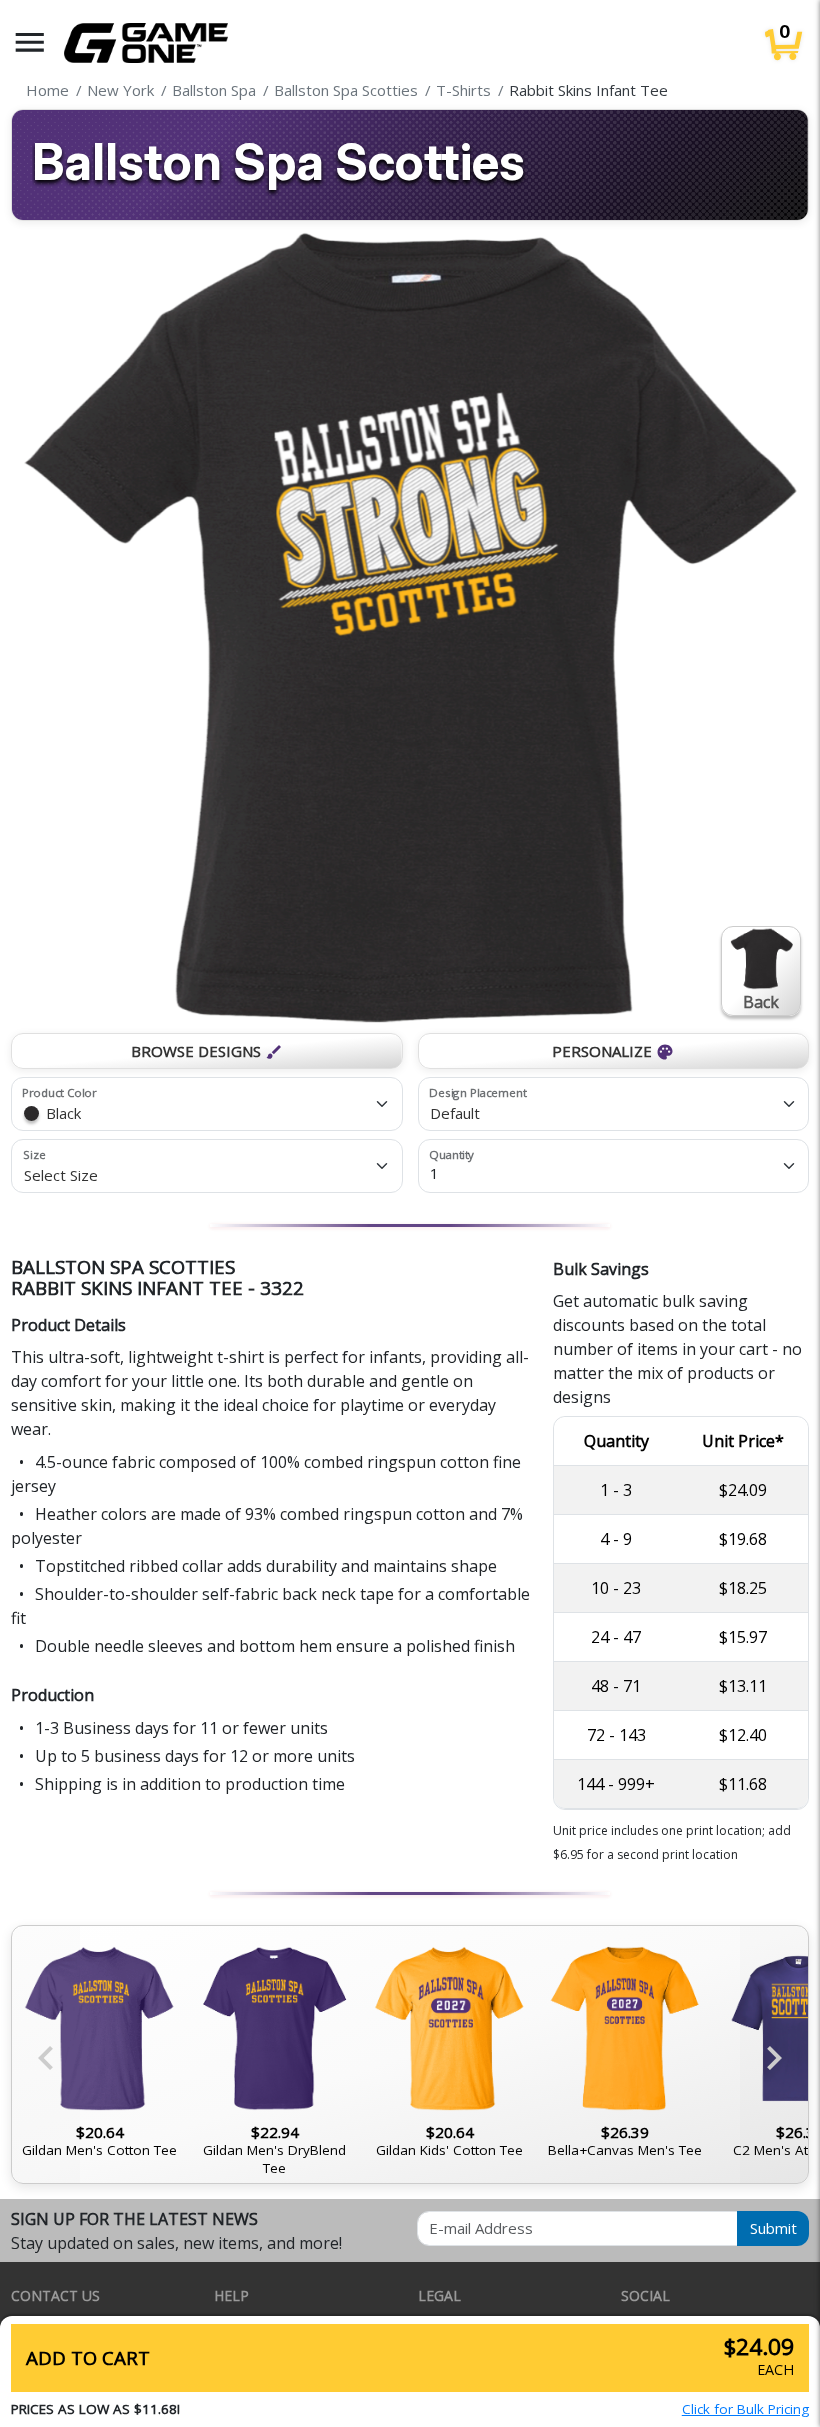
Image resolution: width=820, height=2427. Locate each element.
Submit (773, 2228)
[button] (30, 42)
